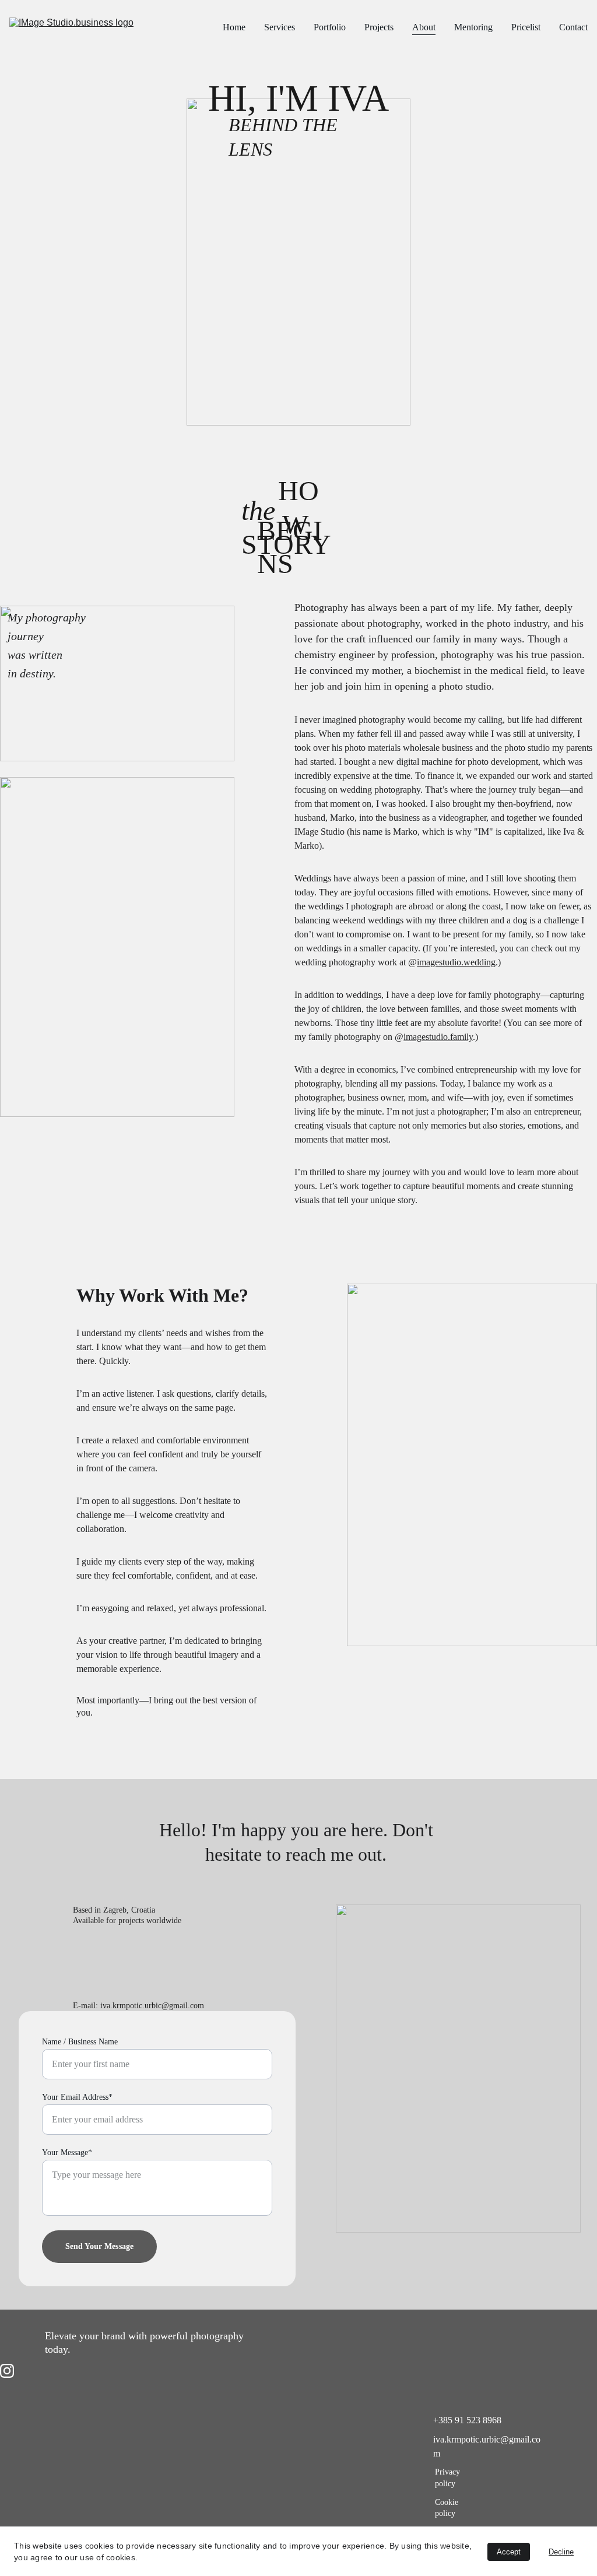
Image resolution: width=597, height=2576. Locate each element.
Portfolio (330, 27)
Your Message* (67, 2152)
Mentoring (473, 27)
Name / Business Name (80, 2042)
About (424, 27)
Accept (509, 2552)
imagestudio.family (438, 1037)
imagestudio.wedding (456, 962)
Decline (561, 2552)
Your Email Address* (77, 2097)
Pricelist (526, 27)
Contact (573, 27)
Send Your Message (99, 2246)
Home (234, 27)
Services (280, 27)
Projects (379, 27)
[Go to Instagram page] (7, 2371)
